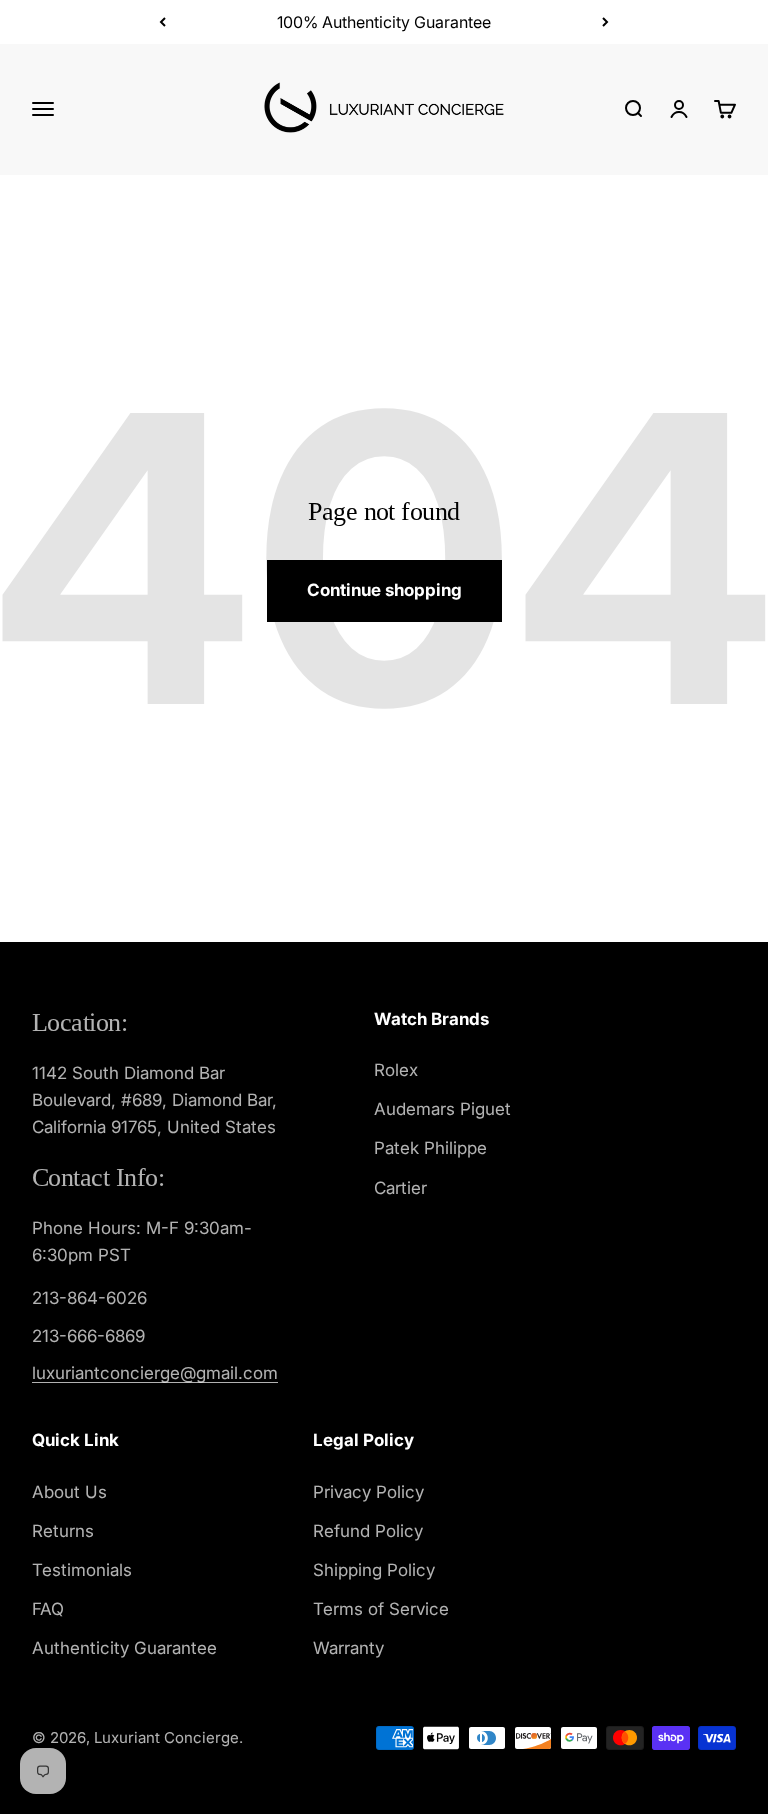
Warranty (348, 1648)
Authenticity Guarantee (124, 1648)
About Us (69, 1492)
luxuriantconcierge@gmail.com (155, 1373)
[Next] (605, 22)
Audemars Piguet (442, 1109)
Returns (63, 1531)
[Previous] (162, 22)
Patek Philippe (430, 1148)
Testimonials (82, 1570)
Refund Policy (368, 1531)
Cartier (400, 1188)
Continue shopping (384, 590)
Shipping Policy (374, 1570)
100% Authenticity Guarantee (384, 22)
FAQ (48, 1609)
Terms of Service (381, 1609)
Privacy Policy (368, 1492)
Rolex (396, 1070)
